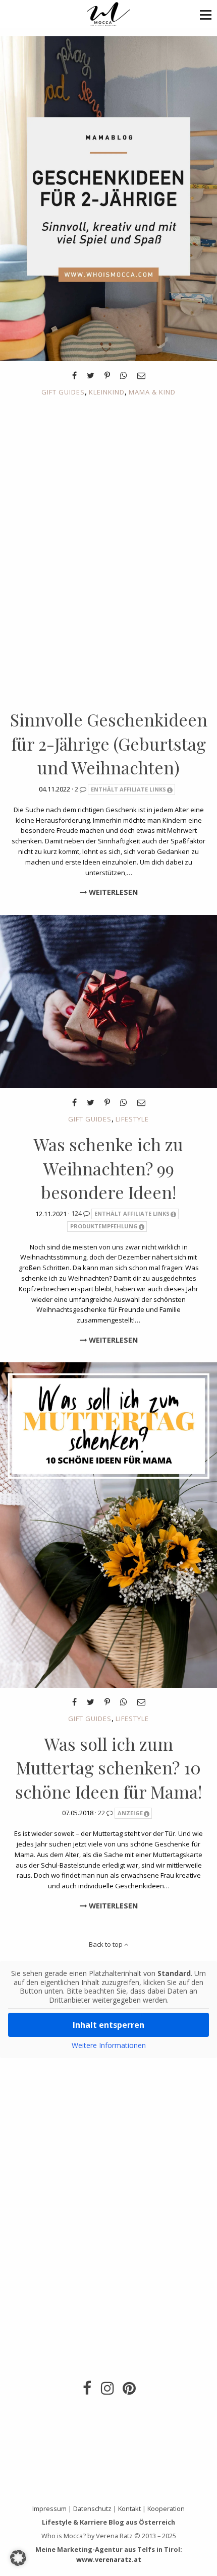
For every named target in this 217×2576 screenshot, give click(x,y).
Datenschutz (92, 2508)
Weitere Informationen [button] (109, 2045)
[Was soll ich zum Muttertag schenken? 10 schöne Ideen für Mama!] (108, 1524)
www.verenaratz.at (109, 2559)
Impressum (49, 2508)
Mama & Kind (152, 392)
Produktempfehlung (104, 1226)
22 (102, 1813)
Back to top (106, 1944)
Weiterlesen (112, 892)
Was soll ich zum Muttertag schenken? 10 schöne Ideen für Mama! (108, 1768)
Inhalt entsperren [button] (108, 2025)
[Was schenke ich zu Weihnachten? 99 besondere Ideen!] (108, 1001)
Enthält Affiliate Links (128, 789)
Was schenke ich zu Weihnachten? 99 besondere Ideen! (108, 1168)
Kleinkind (107, 392)
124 (77, 1213)
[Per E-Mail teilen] (141, 375)
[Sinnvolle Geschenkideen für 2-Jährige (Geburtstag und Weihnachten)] (108, 198)
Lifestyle (132, 1119)
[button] (206, 14)
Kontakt (129, 2508)
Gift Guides (63, 392)
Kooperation (166, 2508)
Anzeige (130, 1813)
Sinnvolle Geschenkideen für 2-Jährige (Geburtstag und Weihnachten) (109, 743)
